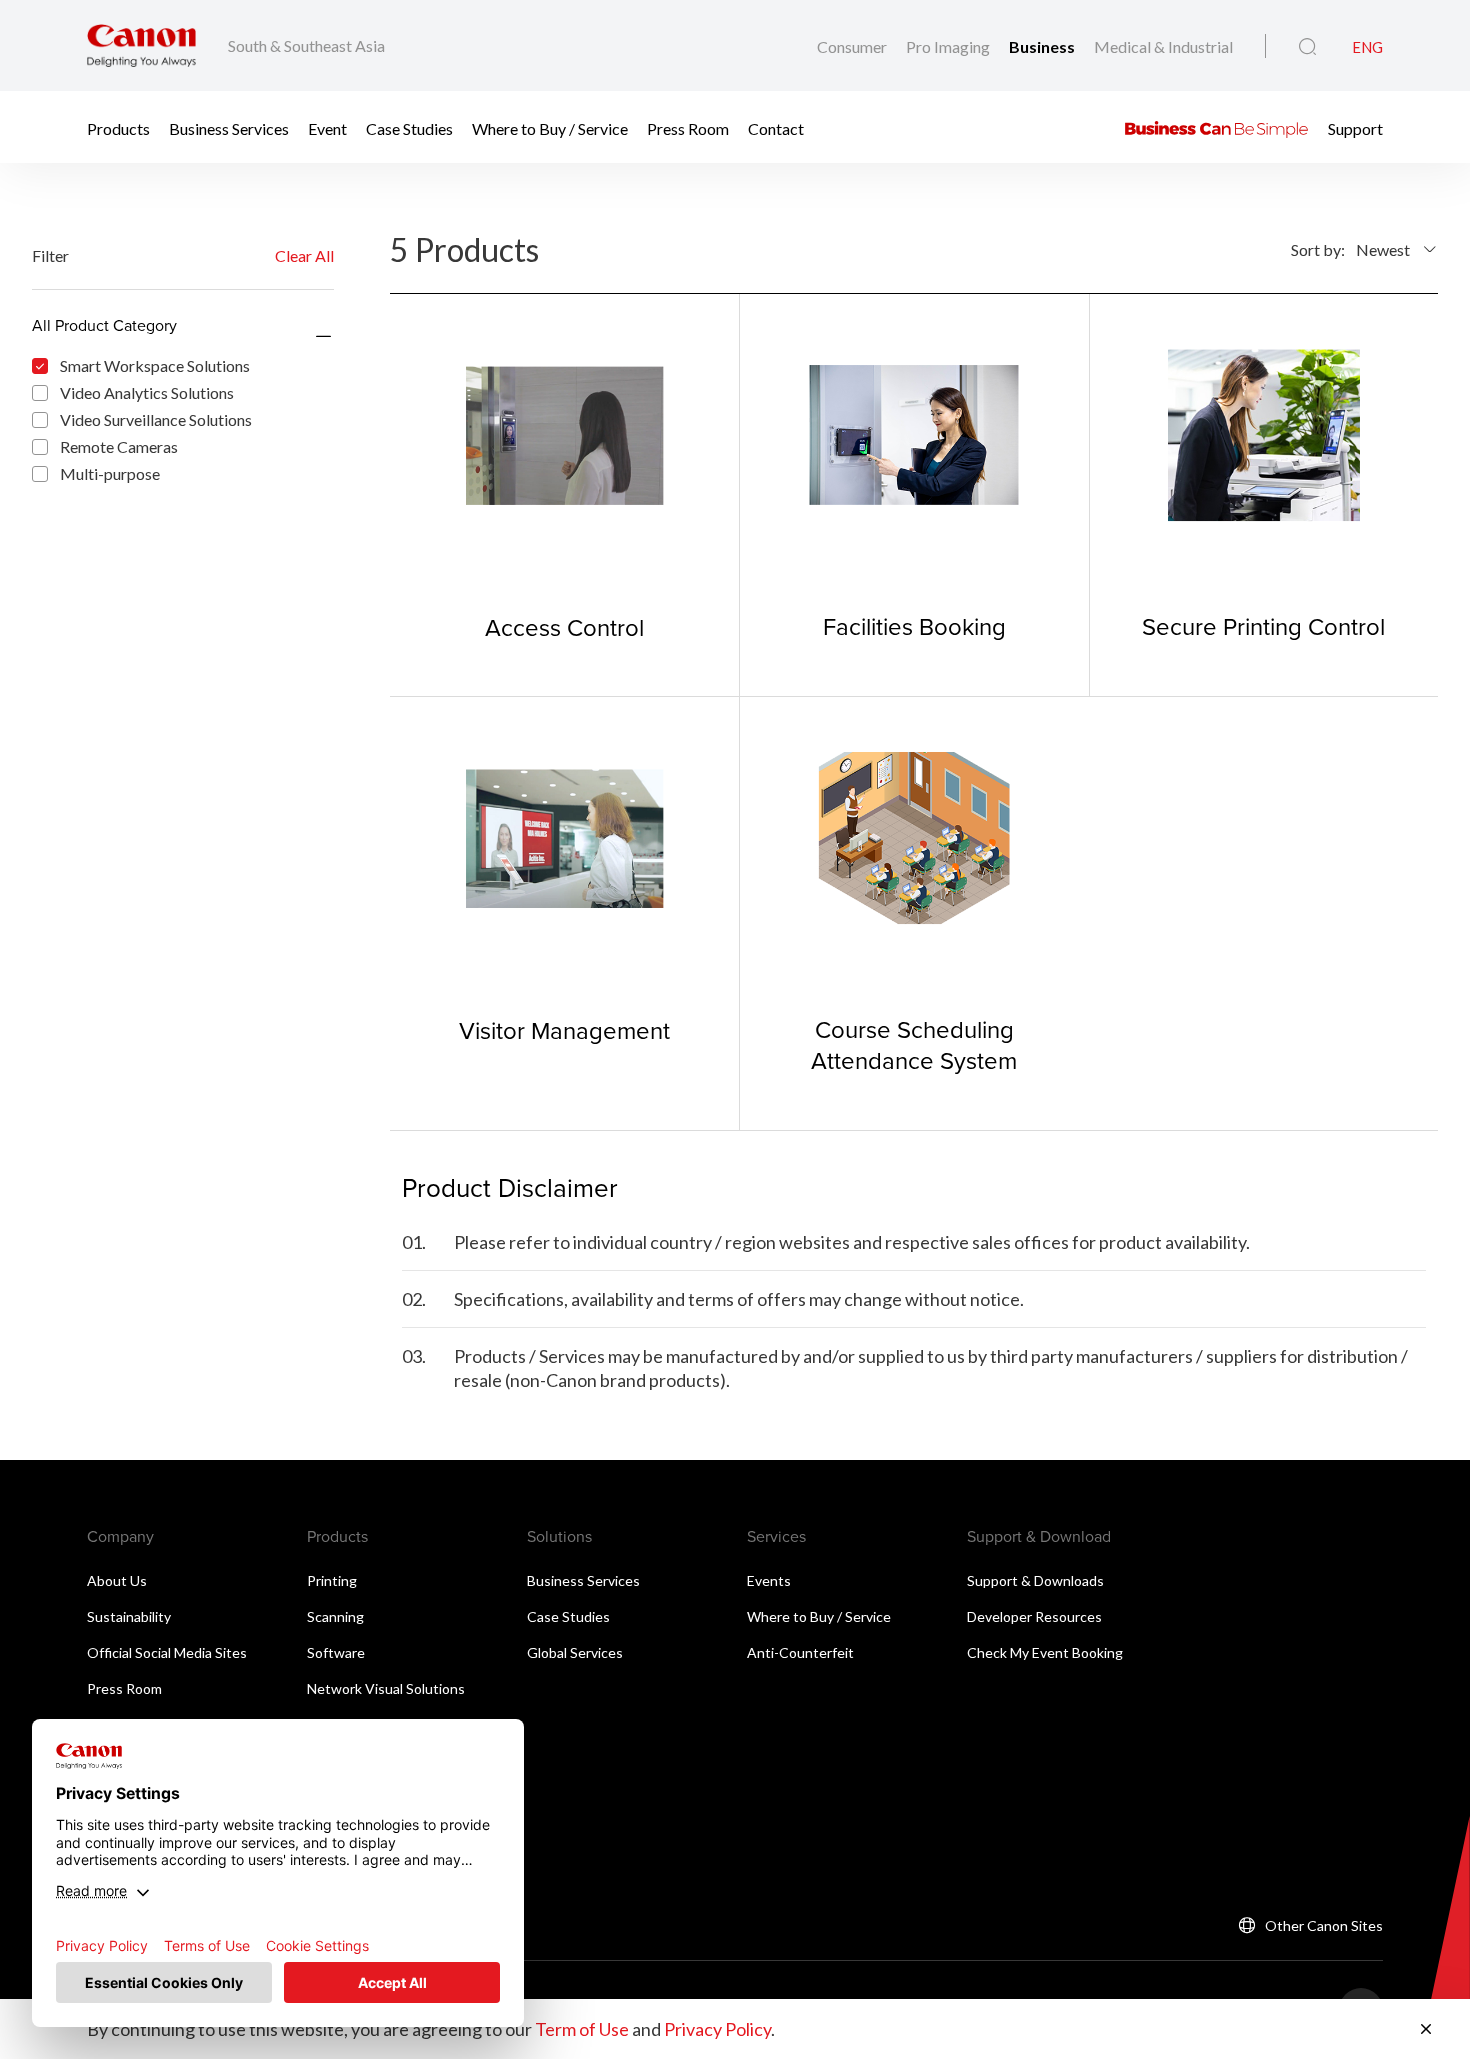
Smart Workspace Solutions (155, 365)
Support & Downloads (1035, 1580)
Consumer (853, 46)
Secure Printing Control (1263, 626)
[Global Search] (1307, 47)
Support (1355, 127)
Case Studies (409, 127)
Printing (332, 1580)
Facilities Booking (914, 626)
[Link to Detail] (565, 495)
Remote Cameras (119, 446)
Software (336, 1652)
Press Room (688, 127)
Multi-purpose (110, 473)
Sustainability (129, 1616)
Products (118, 127)
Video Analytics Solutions (147, 392)
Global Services (575, 1652)
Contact (776, 127)
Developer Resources (1034, 1616)
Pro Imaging (949, 46)
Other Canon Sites (1324, 1925)
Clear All (304, 255)
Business (1043, 46)
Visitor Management (564, 1030)
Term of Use (582, 2029)
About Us (117, 1580)
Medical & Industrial (1163, 46)
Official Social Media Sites (167, 1652)
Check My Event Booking (1045, 1652)
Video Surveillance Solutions (156, 419)
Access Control (564, 627)
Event (327, 127)
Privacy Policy (717, 2029)
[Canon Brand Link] (141, 45)
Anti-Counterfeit (800, 1652)
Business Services (229, 127)
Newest (1383, 249)
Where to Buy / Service (550, 127)
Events (769, 1580)
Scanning (335, 1616)
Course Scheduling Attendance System (914, 1044)
